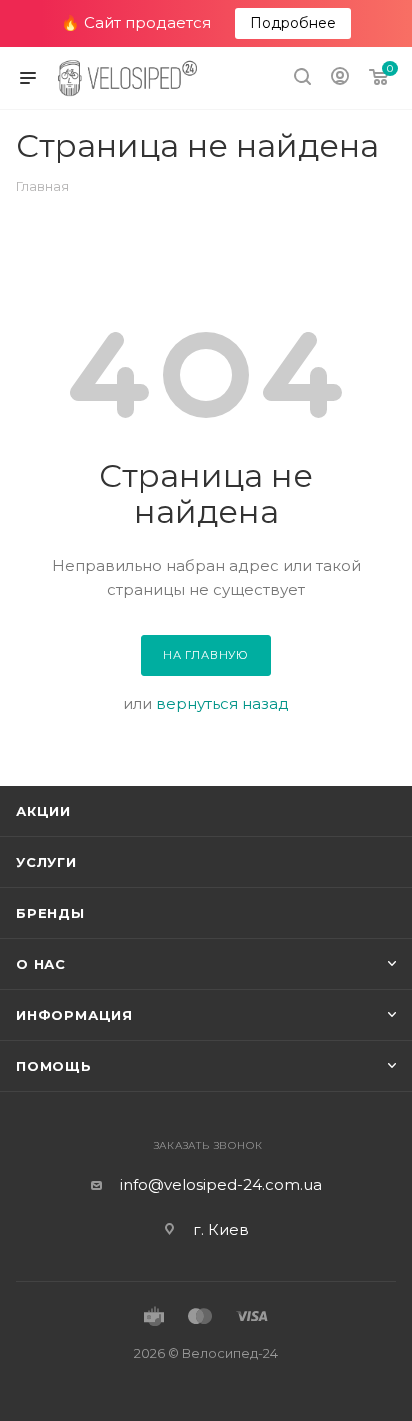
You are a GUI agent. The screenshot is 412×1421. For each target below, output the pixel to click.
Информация (74, 1015)
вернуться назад (222, 703)
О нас (41, 964)
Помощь (54, 1066)
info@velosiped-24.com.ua (221, 1184)
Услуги (46, 862)
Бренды (50, 913)
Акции (43, 811)
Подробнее (293, 23)
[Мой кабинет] (340, 78)
